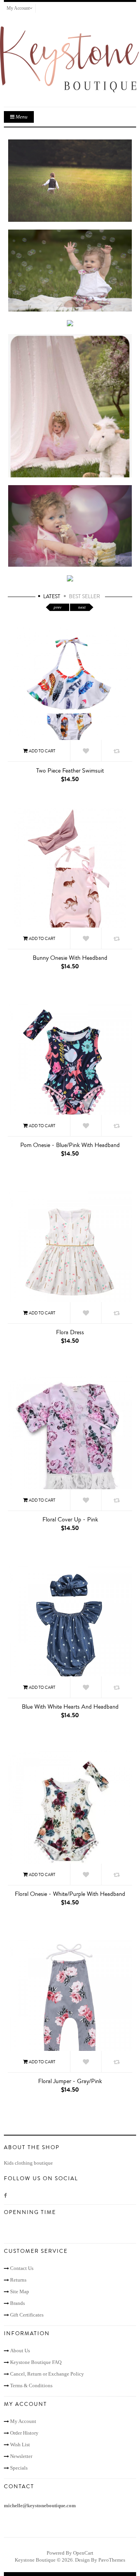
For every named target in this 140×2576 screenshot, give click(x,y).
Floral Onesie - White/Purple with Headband (70, 1894)
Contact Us (22, 2268)
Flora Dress (70, 1332)
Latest (52, 597)
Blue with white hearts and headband (70, 1707)
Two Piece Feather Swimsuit (70, 771)
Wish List (20, 2445)
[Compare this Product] (117, 751)
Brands (17, 2303)
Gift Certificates (27, 2315)
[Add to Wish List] (86, 751)
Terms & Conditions (31, 2385)
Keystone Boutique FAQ (36, 2362)
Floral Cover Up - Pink (70, 1519)
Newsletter (21, 2456)
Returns (18, 2280)
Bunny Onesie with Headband (70, 958)
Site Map (20, 2291)
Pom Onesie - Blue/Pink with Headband (70, 1145)
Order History (24, 2433)
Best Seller (84, 597)
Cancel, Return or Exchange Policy (47, 2374)
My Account (23, 2421)
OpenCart (83, 2553)
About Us (20, 2351)
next (82, 607)
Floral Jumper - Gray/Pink (70, 2081)
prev (58, 607)
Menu (21, 117)
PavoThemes (112, 2560)
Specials (19, 2468)
